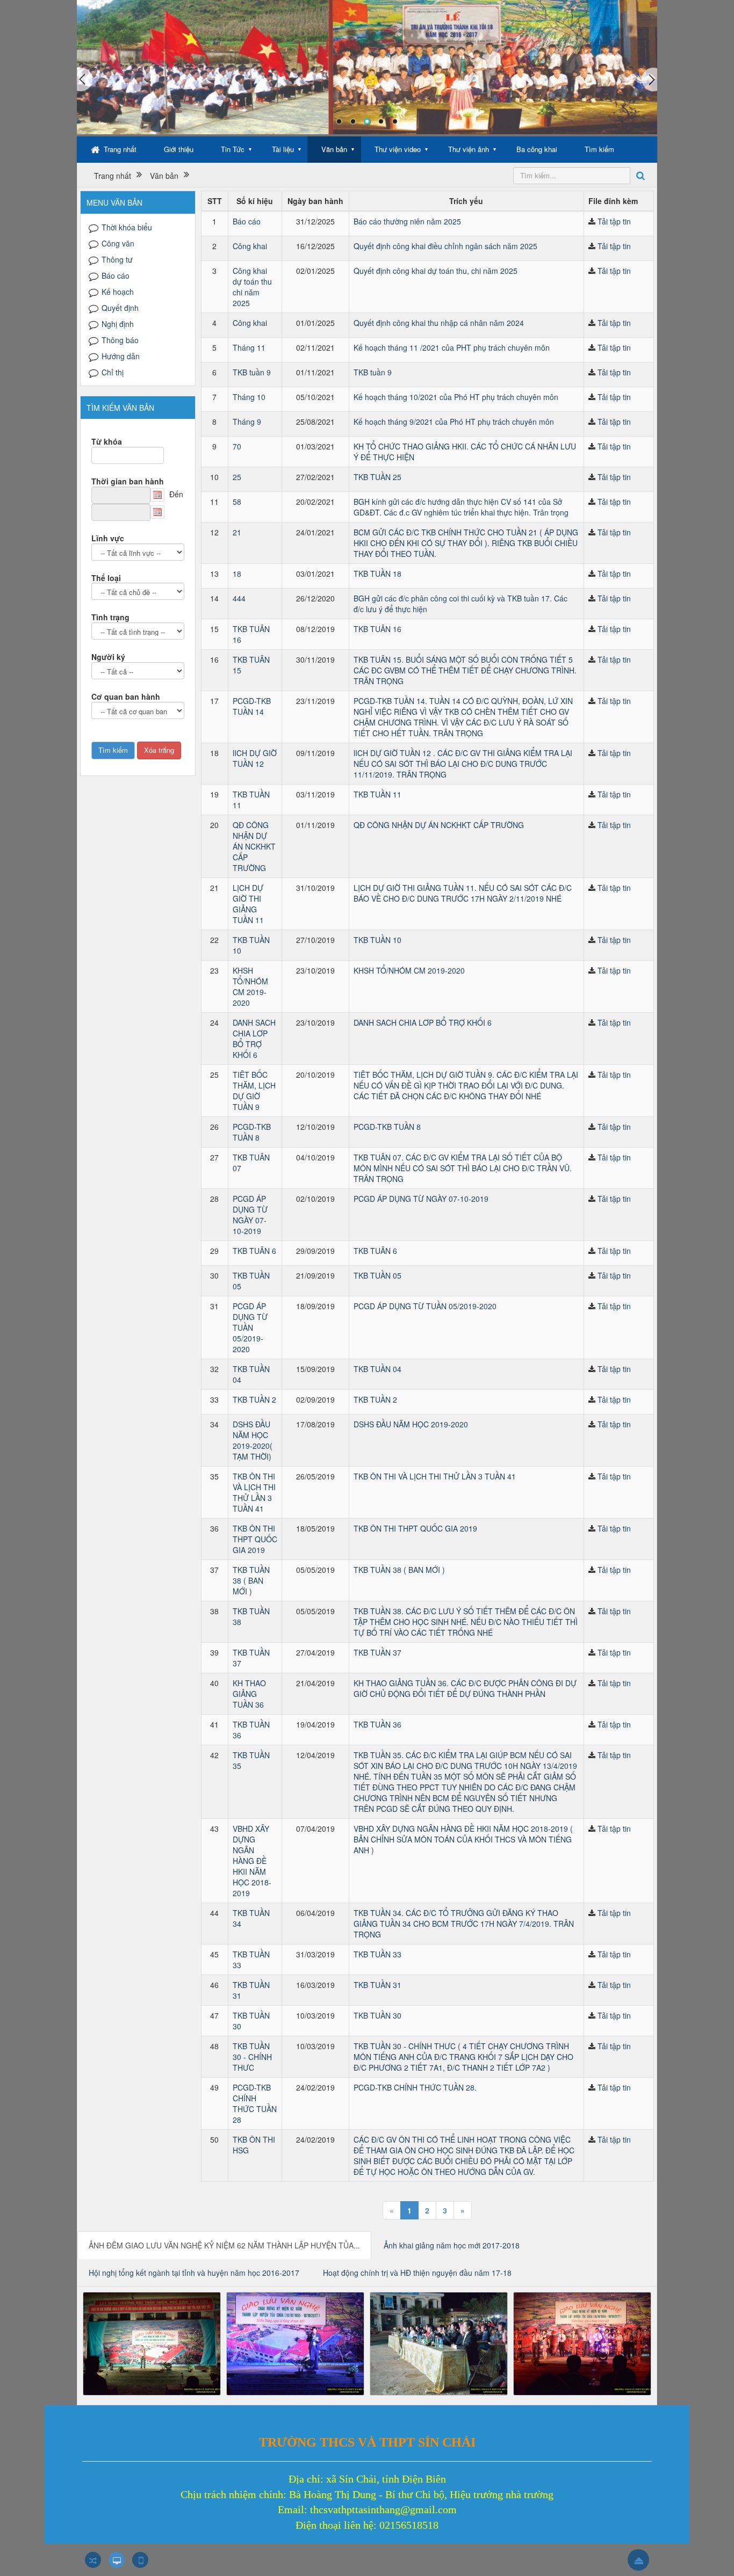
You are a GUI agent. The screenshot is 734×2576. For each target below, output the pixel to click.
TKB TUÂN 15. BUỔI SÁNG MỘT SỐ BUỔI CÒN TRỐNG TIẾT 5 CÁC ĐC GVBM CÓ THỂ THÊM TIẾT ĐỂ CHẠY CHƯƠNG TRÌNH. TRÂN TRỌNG (465, 670)
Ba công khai (537, 149)
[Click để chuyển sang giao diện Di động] (140, 2560)
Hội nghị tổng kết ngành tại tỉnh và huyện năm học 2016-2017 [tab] (194, 2273)
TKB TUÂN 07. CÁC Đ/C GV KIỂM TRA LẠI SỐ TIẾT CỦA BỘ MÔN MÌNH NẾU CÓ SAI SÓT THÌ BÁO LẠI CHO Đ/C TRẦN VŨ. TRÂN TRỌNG (463, 1168)
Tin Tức (233, 149)
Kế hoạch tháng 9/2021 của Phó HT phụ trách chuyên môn (454, 422)
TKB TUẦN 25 (377, 477)
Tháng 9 (247, 422)
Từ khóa (107, 441)
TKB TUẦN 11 (377, 794)
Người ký (108, 657)
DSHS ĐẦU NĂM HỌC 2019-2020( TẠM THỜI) (253, 1440)
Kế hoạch (118, 292)
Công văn (118, 243)
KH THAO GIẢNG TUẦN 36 (249, 1694)
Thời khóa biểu (127, 227)
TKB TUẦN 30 (377, 2015)
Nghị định (118, 324)
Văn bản (334, 149)
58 (237, 502)
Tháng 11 (249, 347)
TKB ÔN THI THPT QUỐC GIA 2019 (255, 1539)
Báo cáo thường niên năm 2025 (407, 221)
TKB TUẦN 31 (377, 1985)
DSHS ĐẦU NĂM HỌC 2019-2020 (411, 1424)
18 (237, 574)
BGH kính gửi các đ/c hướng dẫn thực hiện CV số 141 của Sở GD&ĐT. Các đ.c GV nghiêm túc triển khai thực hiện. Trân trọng (461, 507)
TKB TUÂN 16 (377, 629)
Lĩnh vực (108, 538)
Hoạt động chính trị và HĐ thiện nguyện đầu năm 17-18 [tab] (417, 2273)
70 (237, 446)
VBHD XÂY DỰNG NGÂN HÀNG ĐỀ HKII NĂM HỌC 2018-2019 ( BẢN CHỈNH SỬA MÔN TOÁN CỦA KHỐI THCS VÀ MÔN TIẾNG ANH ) (463, 1839)
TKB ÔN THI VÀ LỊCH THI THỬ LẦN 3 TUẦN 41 (254, 1492)
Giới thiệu (179, 149)
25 (237, 477)
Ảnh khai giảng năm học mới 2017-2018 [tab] (452, 2245)
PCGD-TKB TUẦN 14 (252, 706)
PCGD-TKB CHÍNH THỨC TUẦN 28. (415, 2087)
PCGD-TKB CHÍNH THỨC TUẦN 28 (255, 2103)
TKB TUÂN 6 (254, 1251)
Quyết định (120, 308)
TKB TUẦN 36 (377, 1724)
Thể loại (106, 578)
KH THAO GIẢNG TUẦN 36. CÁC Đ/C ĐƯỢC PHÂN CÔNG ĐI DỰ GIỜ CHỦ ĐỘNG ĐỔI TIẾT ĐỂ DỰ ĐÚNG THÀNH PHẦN (465, 1688)
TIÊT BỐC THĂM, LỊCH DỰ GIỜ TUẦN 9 (254, 1091)
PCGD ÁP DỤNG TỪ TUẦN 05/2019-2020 (250, 1327)
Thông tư (117, 259)
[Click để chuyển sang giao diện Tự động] (93, 2560)
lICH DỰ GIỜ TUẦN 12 (255, 758)
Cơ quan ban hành (126, 696)
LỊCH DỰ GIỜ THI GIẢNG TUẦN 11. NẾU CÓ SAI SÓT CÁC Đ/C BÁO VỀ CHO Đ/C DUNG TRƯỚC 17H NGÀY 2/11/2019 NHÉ (463, 893)
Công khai (250, 246)
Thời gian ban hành (128, 481)
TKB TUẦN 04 (377, 1369)
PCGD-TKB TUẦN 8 (252, 1132)
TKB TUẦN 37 (377, 1652)
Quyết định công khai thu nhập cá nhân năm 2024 (439, 323)
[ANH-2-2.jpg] (295, 2342)
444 (239, 598)
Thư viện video (398, 149)
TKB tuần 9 (252, 372)
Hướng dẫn (121, 356)
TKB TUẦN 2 (254, 1399)
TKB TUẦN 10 (377, 940)
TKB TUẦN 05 (377, 1275)
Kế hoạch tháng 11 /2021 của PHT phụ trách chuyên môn (452, 347)
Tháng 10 (249, 397)
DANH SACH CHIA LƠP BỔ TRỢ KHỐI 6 (254, 1039)
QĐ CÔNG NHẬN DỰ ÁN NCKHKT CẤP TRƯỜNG (254, 846)
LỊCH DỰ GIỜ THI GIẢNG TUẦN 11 (248, 904)
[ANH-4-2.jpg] (582, 2342)
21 (237, 532)
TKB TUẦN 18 (377, 574)
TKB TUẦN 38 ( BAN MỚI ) (251, 1580)
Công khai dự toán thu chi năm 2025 (252, 287)
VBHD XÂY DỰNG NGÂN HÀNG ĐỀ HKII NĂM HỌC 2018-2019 (252, 1861)
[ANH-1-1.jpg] (152, 2342)
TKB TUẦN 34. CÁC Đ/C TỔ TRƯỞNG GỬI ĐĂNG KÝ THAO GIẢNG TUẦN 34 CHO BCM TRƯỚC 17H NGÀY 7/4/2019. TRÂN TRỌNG (464, 1924)
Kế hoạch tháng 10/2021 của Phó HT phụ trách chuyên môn (456, 397)
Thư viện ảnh (469, 149)
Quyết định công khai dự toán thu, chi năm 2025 (436, 271)
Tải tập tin (614, 221)
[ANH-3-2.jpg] (439, 2342)
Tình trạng (110, 617)
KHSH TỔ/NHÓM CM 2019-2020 (250, 986)
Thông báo (120, 340)
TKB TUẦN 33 (377, 1954)
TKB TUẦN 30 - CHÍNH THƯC (252, 2057)
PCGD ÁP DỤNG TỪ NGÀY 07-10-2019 (250, 1215)
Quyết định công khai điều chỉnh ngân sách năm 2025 (445, 246)
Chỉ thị (113, 372)
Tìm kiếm (599, 149)
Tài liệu (283, 149)
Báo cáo (247, 221)
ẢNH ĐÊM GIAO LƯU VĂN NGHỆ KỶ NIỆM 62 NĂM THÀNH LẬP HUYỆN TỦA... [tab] (224, 2245)
